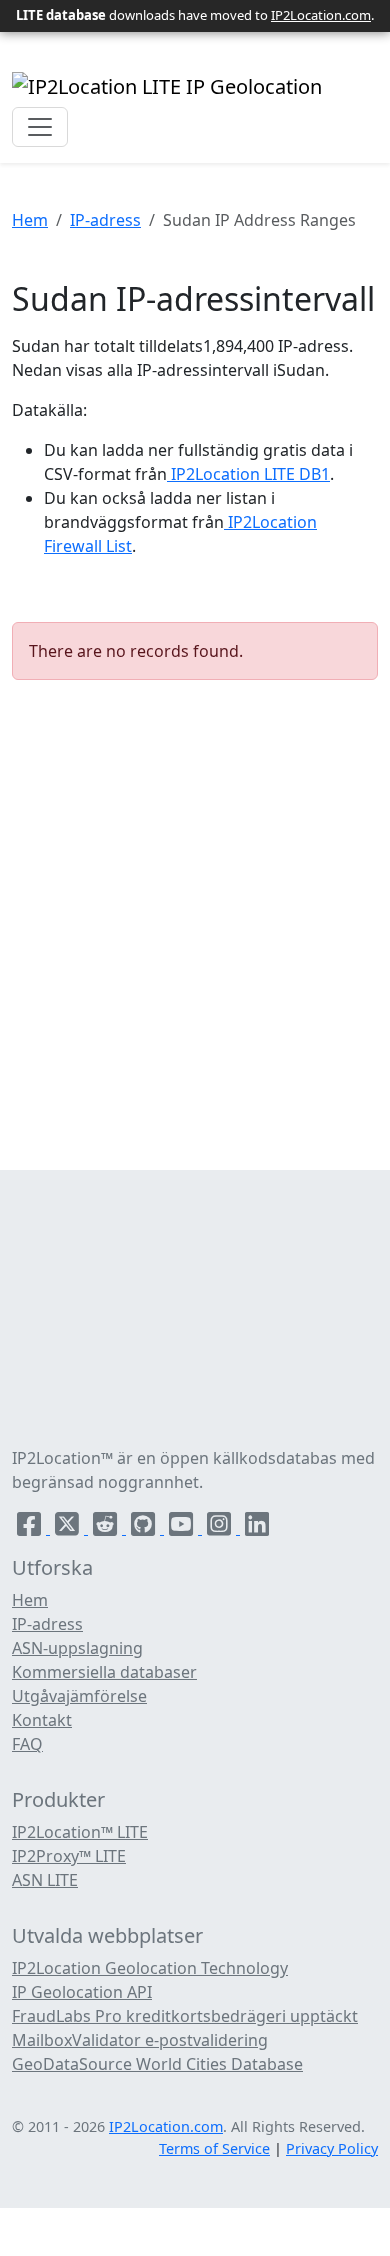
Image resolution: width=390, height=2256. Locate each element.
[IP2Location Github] (145, 1528)
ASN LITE (45, 1880)
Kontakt (42, 1720)
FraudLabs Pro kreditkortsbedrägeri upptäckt (185, 2016)
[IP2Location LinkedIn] (257, 1528)
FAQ (27, 1744)
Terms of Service (214, 2148)
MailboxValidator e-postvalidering (140, 2040)
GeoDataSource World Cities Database (157, 2064)
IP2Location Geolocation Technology (150, 1968)
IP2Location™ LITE (80, 1832)
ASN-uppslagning (77, 1648)
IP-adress (105, 220)
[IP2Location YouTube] (183, 1528)
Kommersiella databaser (104, 1672)
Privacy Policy (332, 2148)
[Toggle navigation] (40, 127)
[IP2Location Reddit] (107, 1528)
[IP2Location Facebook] (31, 1528)
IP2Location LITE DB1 (248, 474)
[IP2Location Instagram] (221, 1528)
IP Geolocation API (82, 1992)
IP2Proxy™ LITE (69, 1856)
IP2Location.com (321, 15)
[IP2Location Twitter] (69, 1528)
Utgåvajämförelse (79, 1696)
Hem (30, 220)
